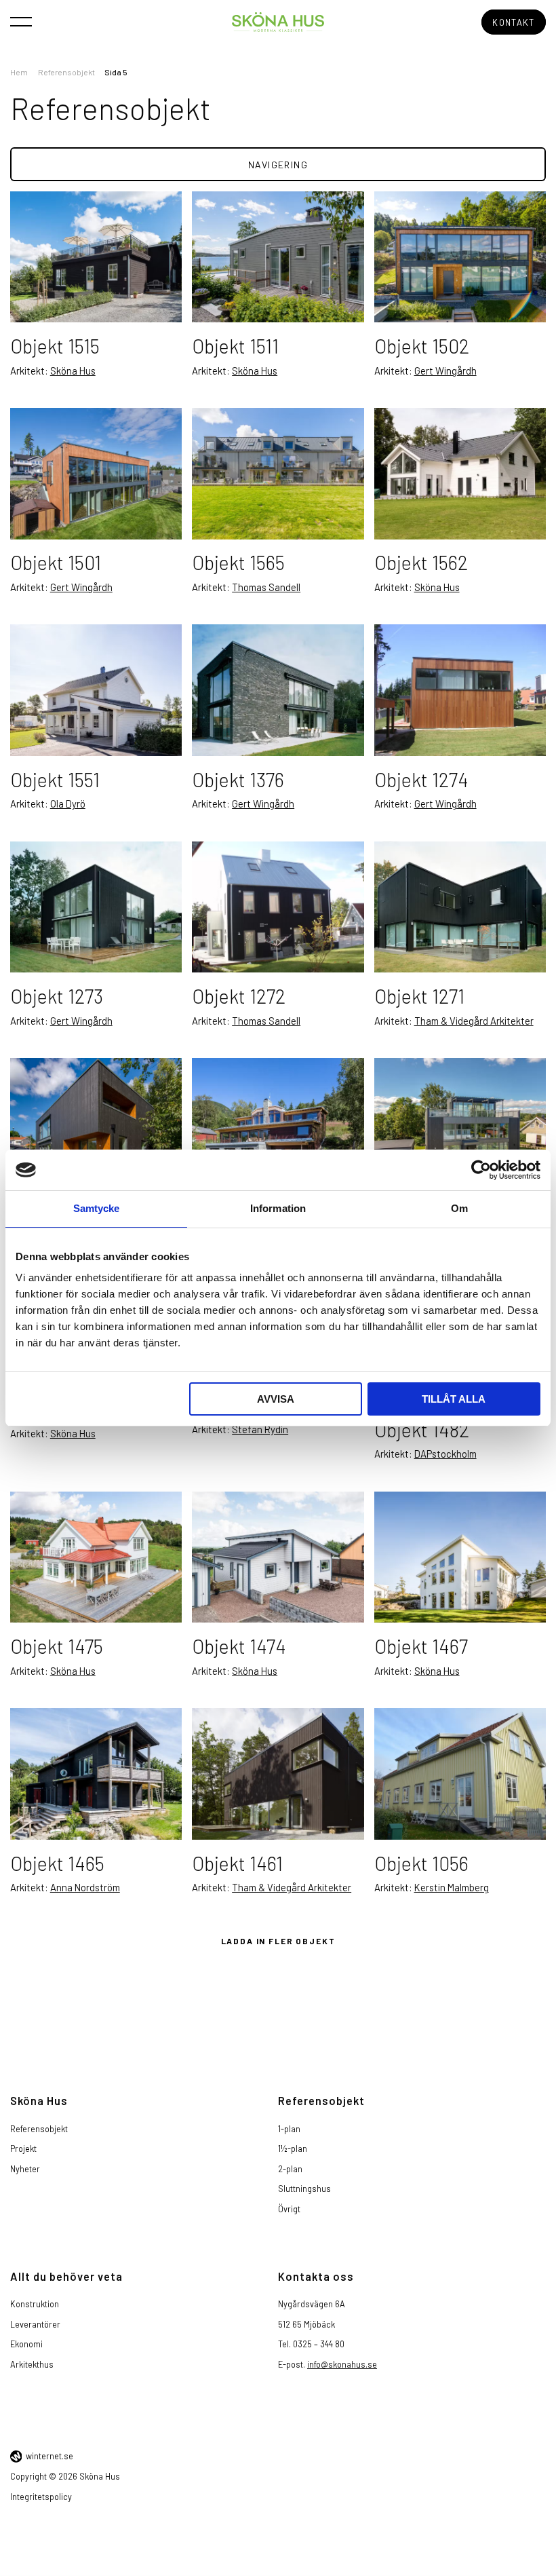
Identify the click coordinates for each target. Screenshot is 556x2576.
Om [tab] (459, 1208)
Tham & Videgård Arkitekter (474, 1021)
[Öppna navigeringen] (21, 21)
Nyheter (25, 2169)
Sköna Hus (73, 371)
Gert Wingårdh (445, 371)
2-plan (290, 2169)
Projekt (23, 2148)
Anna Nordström (85, 1887)
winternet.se (49, 2456)
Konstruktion (35, 2304)
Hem (19, 72)
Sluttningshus (304, 2189)
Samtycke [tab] (97, 1208)
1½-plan (293, 2148)
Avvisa (276, 1399)
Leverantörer (35, 2324)
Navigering (278, 165)
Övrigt (289, 2209)
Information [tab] (278, 1208)
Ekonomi (26, 2344)
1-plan (289, 2129)
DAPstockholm (445, 1454)
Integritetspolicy (41, 2497)
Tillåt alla (454, 1399)
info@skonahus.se (342, 2364)
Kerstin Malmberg (452, 1887)
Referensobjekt (66, 72)
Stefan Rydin (260, 1429)
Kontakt (513, 22)
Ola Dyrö (68, 803)
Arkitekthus (32, 2364)
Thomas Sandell (266, 587)
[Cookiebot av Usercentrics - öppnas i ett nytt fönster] (481, 1170)
